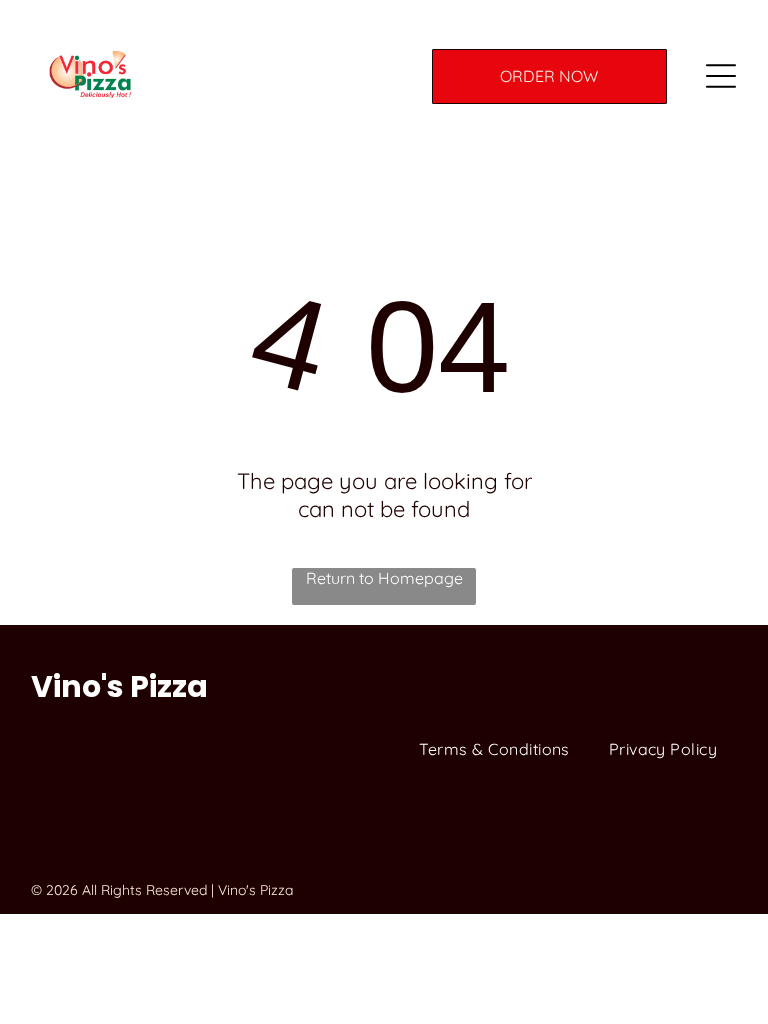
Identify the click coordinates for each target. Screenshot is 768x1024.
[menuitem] (494, 749)
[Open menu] (721, 76)
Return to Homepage (384, 578)
